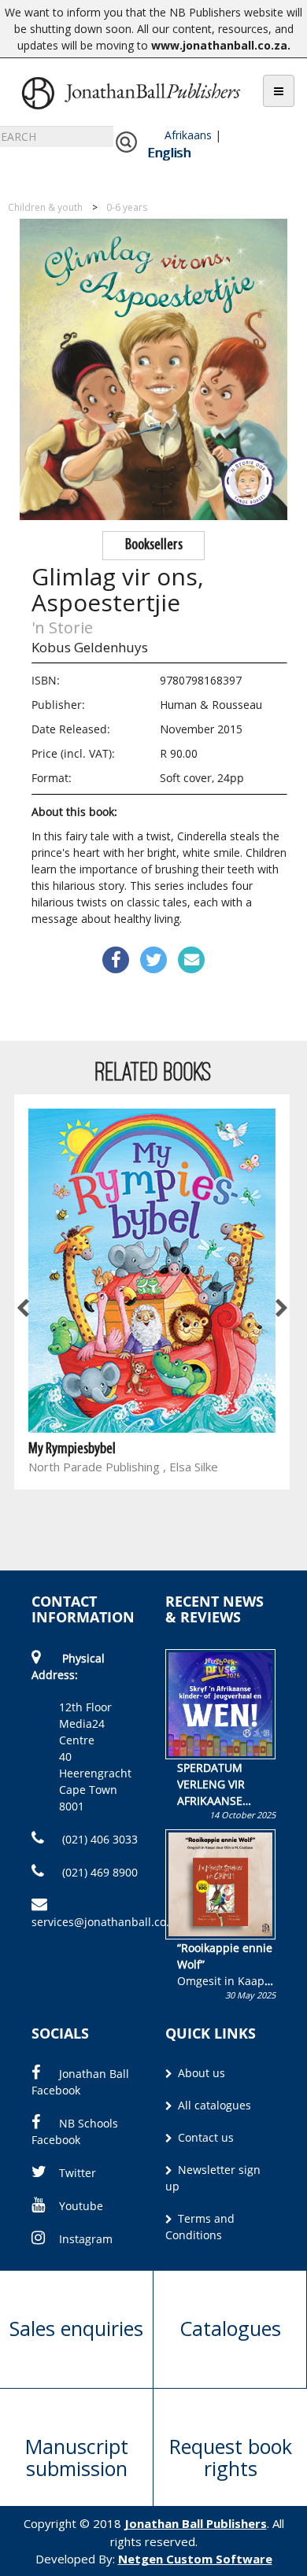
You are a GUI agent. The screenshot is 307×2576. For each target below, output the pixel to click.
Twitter (78, 2173)
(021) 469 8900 (98, 1872)
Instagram (86, 2239)
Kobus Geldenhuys (90, 647)
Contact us (204, 2137)
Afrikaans (188, 135)
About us (200, 2073)
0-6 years (127, 207)
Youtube (81, 2206)
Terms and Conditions (200, 2227)
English (169, 153)
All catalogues (213, 2105)
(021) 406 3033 (98, 1839)
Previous (24, 1308)
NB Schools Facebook (75, 2131)
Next (280, 1308)
